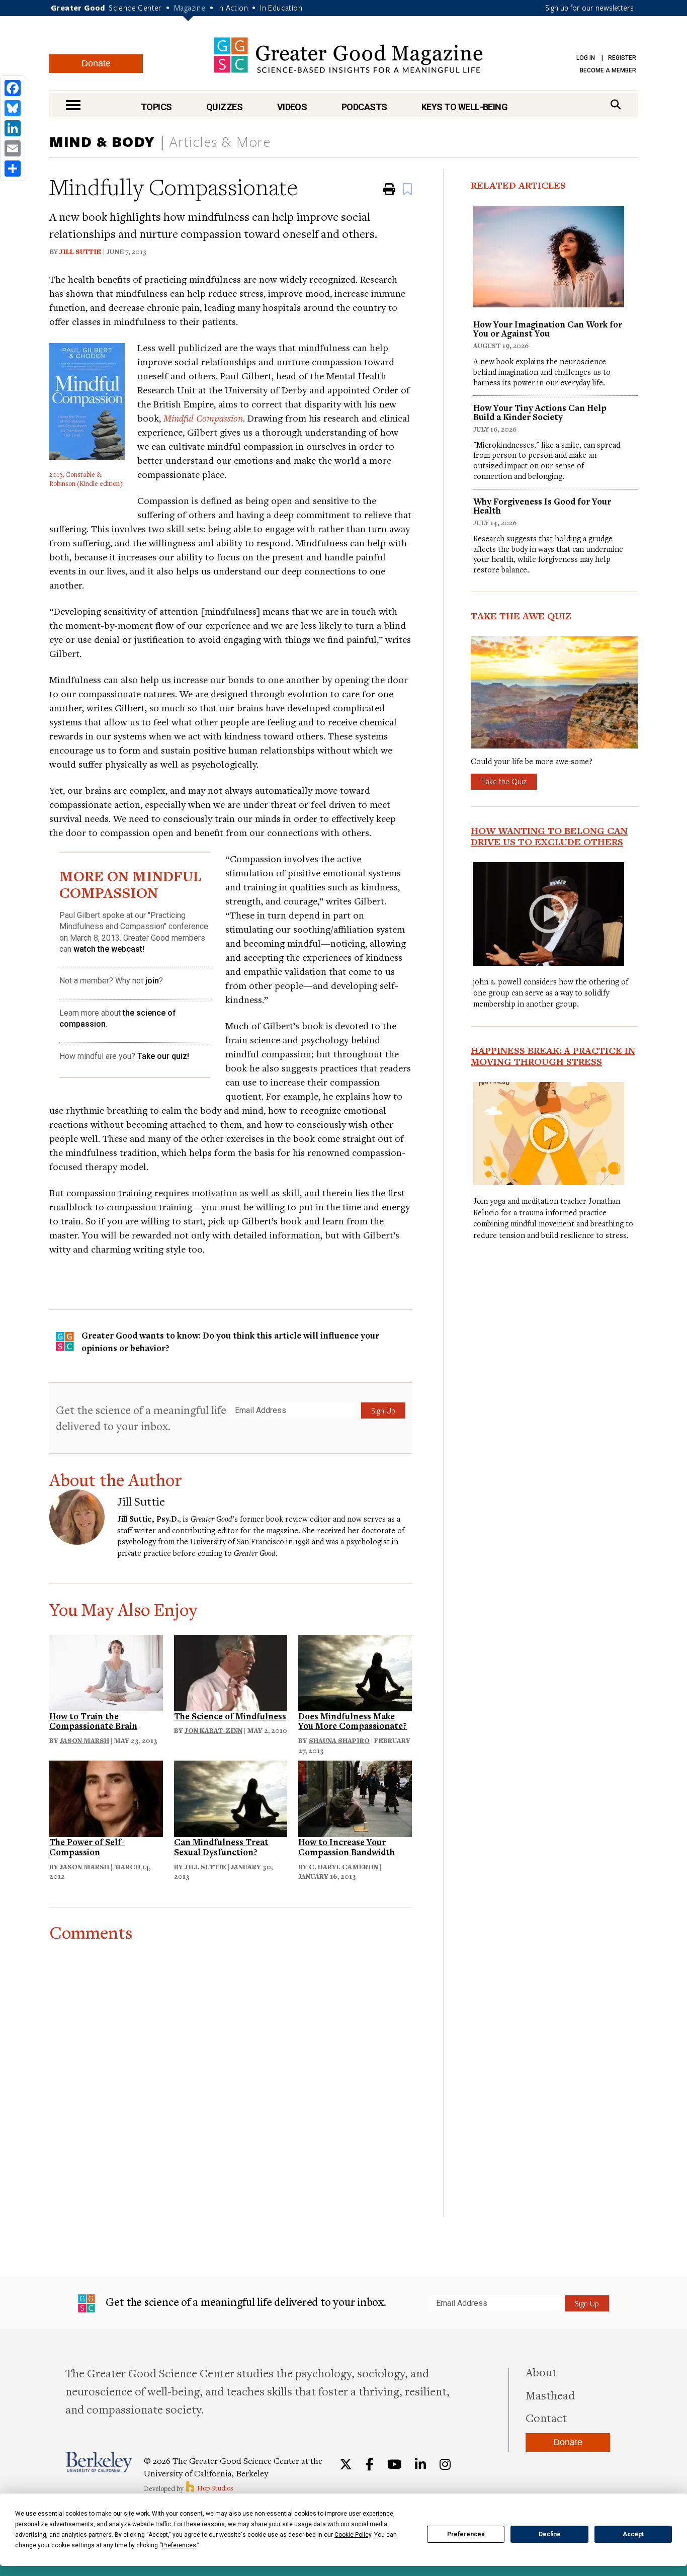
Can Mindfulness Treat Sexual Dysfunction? (221, 1847)
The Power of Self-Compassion (87, 1847)
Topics (156, 107)
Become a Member (608, 70)
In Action (233, 8)
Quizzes (224, 107)
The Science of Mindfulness (230, 1716)
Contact (546, 2418)
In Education (281, 8)
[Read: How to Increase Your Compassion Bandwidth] (355, 1798)
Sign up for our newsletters (589, 8)
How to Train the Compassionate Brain (93, 1721)
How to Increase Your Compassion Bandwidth (347, 1847)
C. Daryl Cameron (343, 1867)
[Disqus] (231, 2068)
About (541, 2372)
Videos (292, 107)
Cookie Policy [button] (353, 2535)
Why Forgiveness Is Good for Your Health (542, 506)
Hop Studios (214, 2488)
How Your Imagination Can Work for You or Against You (548, 329)
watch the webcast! (109, 949)
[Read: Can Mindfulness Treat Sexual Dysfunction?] (231, 1798)
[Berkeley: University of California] (99, 2462)
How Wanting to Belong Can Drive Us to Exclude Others (549, 836)
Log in (586, 58)
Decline (550, 2534)
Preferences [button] (179, 2545)
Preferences (466, 2534)
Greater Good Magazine (348, 55)
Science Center (135, 8)
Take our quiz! (163, 1056)
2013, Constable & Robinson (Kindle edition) (86, 479)
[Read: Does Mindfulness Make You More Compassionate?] (355, 1671)
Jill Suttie (80, 252)
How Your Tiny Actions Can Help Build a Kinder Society (540, 412)
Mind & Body (102, 141)
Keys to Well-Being (464, 107)
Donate (96, 63)
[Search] (616, 104)
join (152, 981)
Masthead (550, 2395)
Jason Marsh (84, 1740)
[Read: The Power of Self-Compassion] (106, 1798)
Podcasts (364, 107)
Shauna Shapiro (339, 1740)
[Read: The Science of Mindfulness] (231, 1671)
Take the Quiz (504, 781)
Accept (633, 2534)
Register (622, 58)
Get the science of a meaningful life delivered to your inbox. (141, 1418)
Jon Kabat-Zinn (213, 1730)
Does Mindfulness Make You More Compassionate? (353, 1721)
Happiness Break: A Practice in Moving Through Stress (553, 1056)
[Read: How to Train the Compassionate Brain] (106, 1671)
